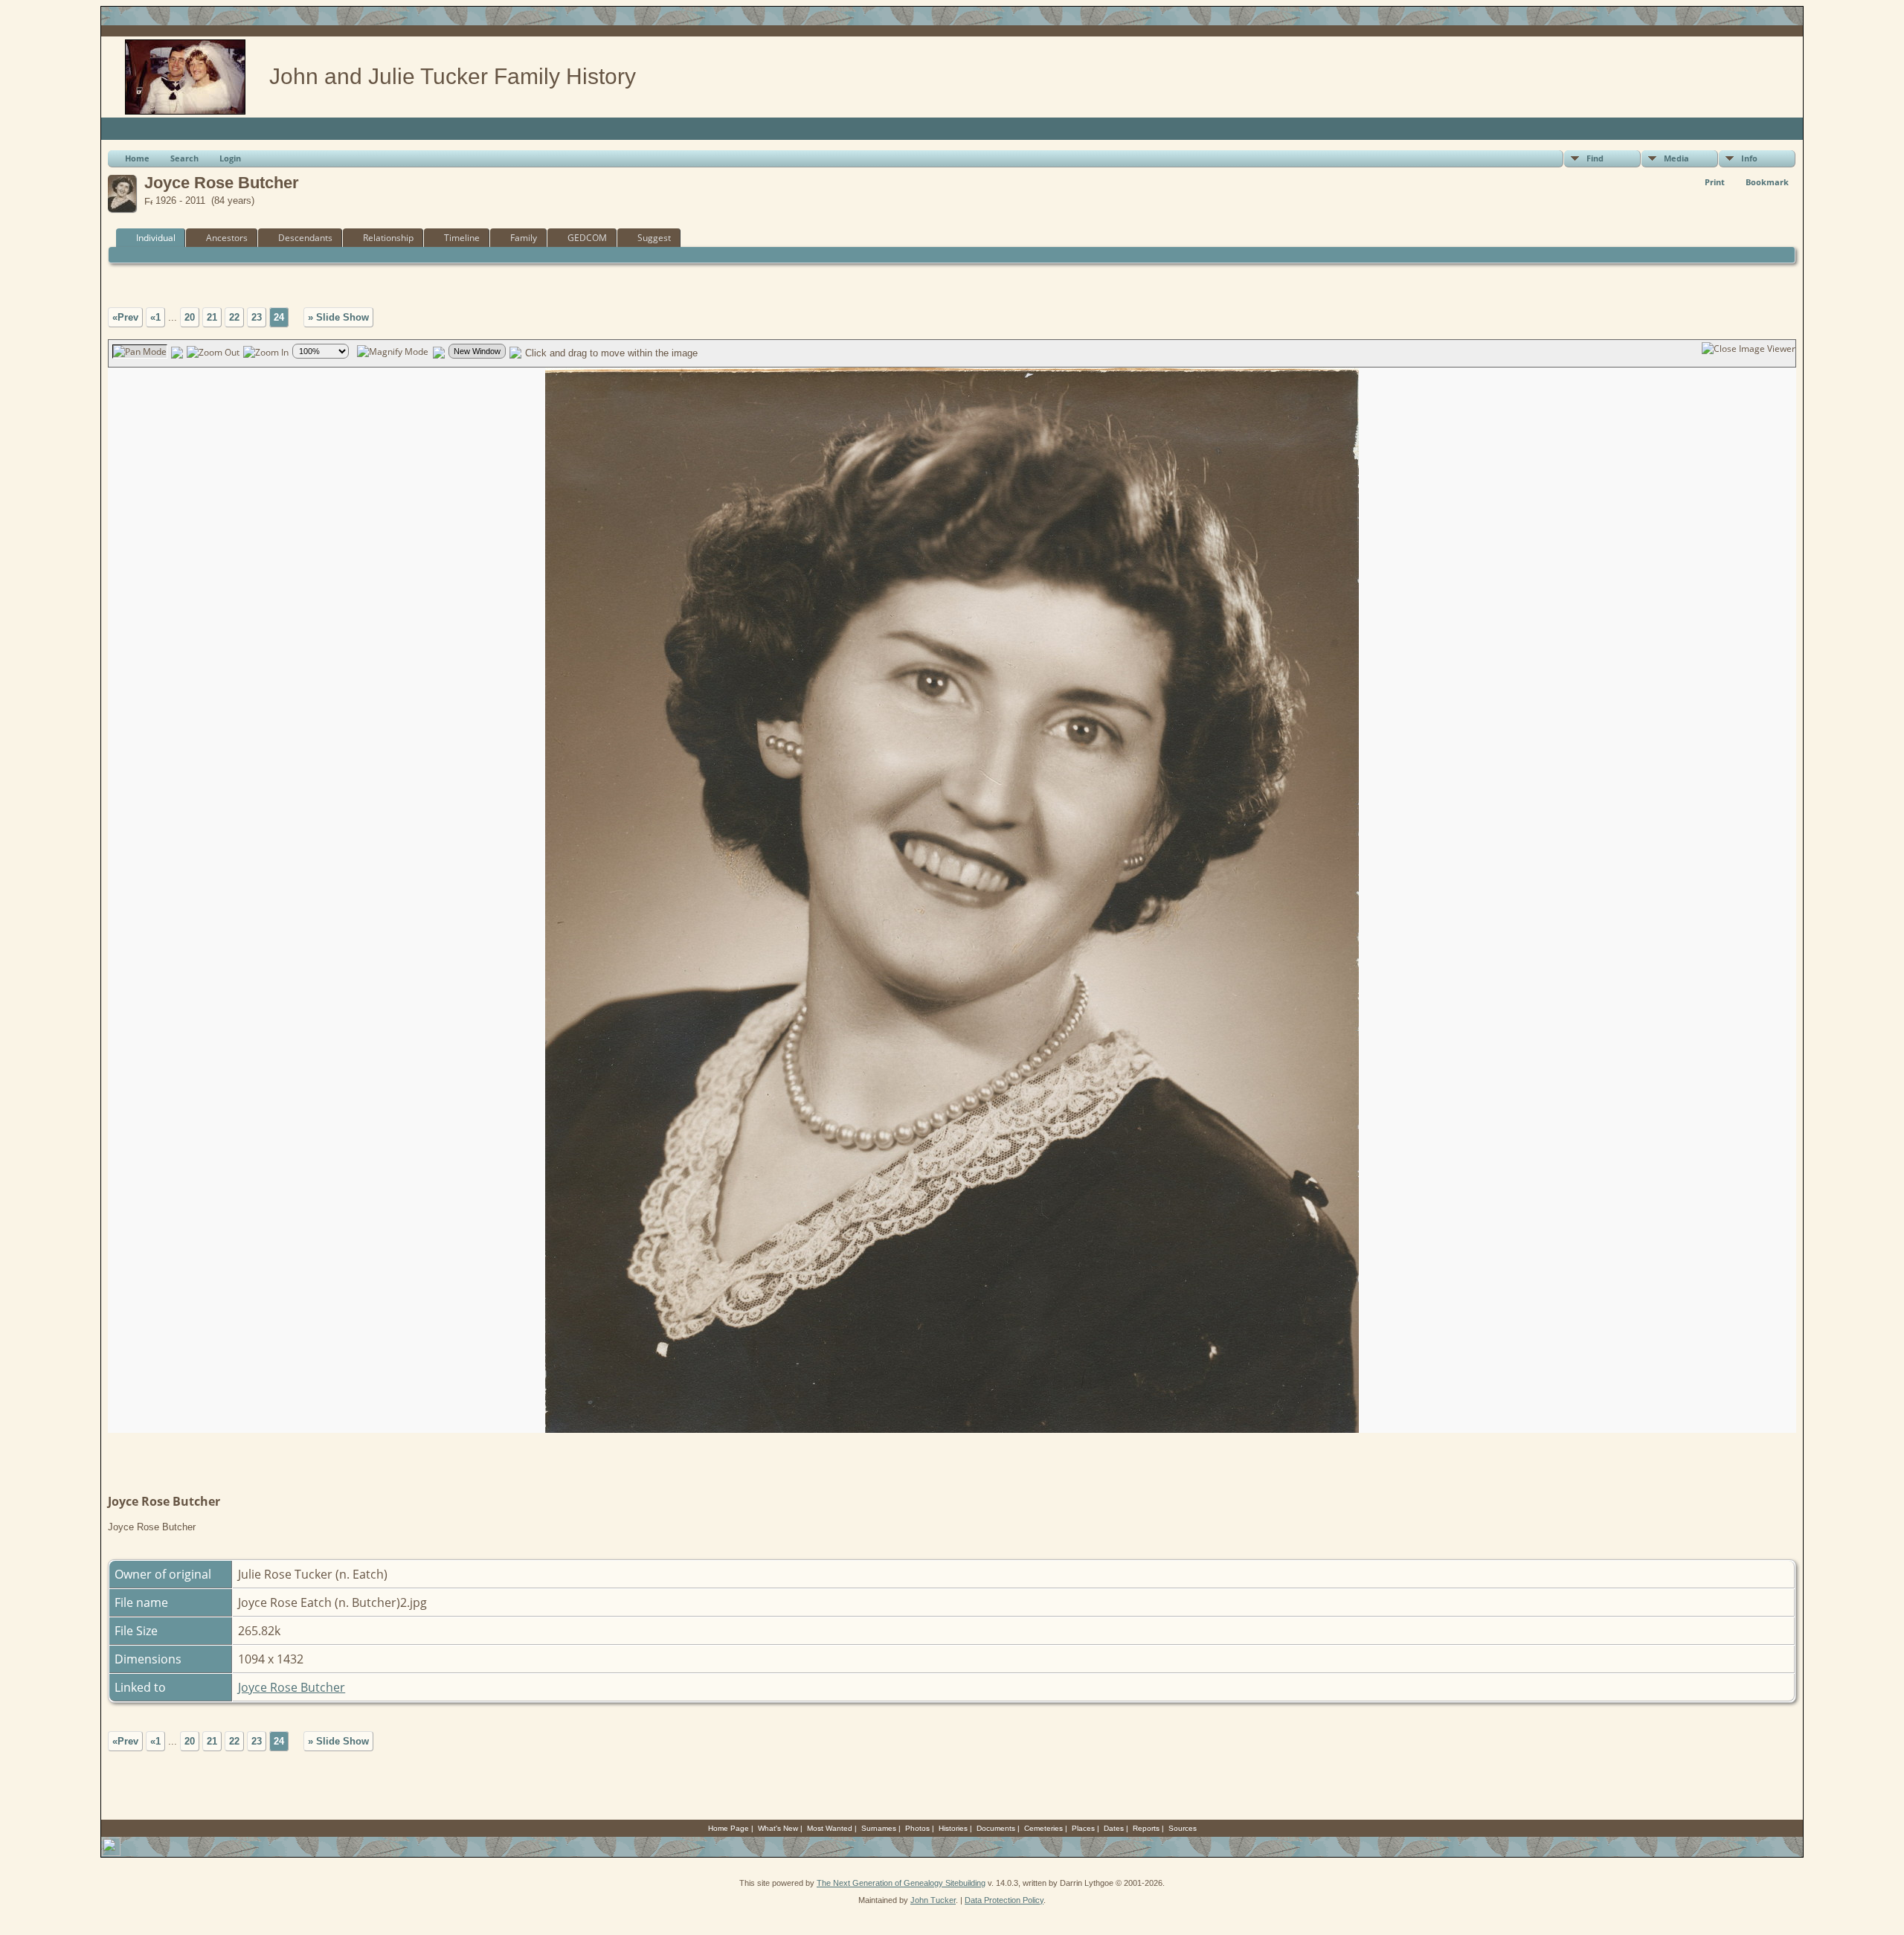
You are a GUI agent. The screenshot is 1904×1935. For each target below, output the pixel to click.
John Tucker (933, 1900)
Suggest (654, 238)
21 (212, 317)
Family (524, 238)
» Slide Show (338, 317)
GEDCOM (587, 238)
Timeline (462, 238)
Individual (156, 238)
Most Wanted (830, 1828)
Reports (1146, 1828)
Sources (1183, 1828)
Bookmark (1767, 182)
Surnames (879, 1828)
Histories (953, 1828)
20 (190, 317)
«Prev (125, 317)
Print (1715, 182)
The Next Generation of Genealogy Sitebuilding (901, 1883)
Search (184, 158)
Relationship (388, 238)
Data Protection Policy (1004, 1900)
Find (1595, 158)
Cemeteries (1043, 1828)
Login (230, 158)
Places (1083, 1828)
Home (137, 158)
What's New (778, 1828)
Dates (1114, 1828)
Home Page (729, 1828)
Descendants (305, 238)
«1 (155, 317)
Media (1676, 158)
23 (257, 317)
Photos (917, 1828)
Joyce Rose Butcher (292, 1687)
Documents (996, 1828)
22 (234, 317)
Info (1749, 158)
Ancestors (227, 238)
